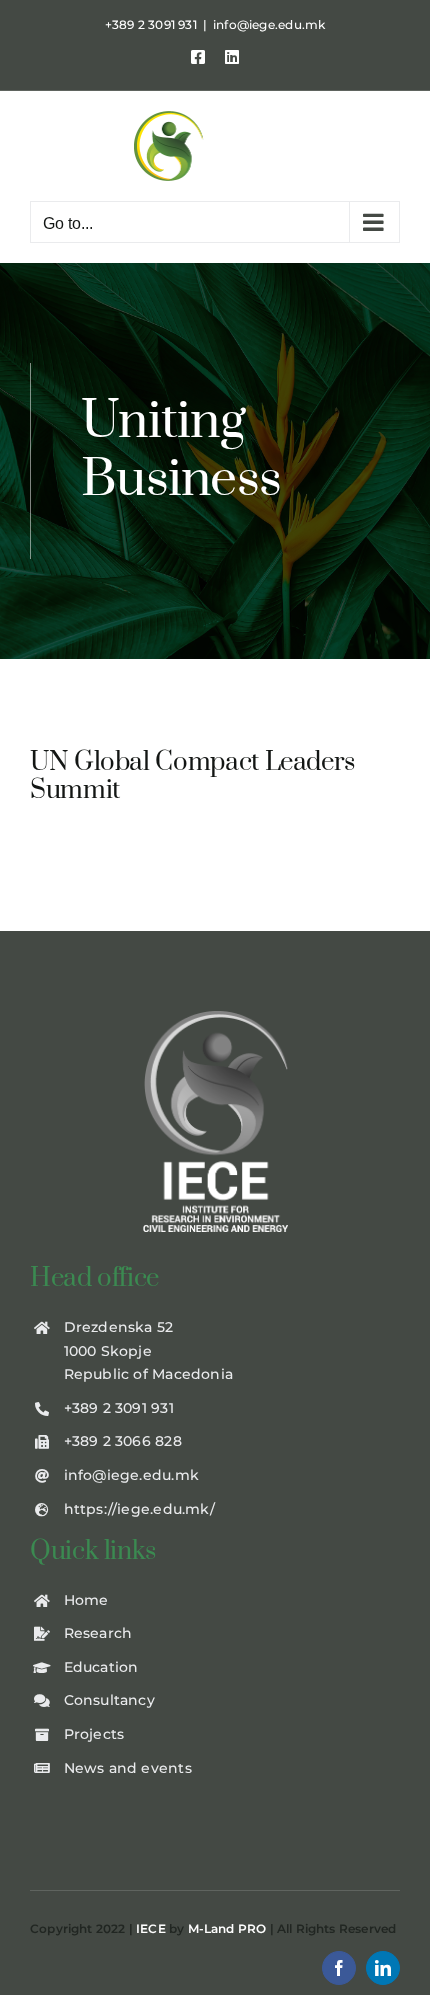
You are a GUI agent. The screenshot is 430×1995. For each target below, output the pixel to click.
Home (86, 1600)
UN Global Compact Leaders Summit (192, 777)
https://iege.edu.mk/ (139, 1509)
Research (98, 1633)
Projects (94, 1734)
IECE (151, 1928)
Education (101, 1667)
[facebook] (339, 1968)
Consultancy (109, 1700)
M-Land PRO (227, 1928)
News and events (128, 1768)
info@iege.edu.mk (269, 24)
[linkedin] (383, 1968)
